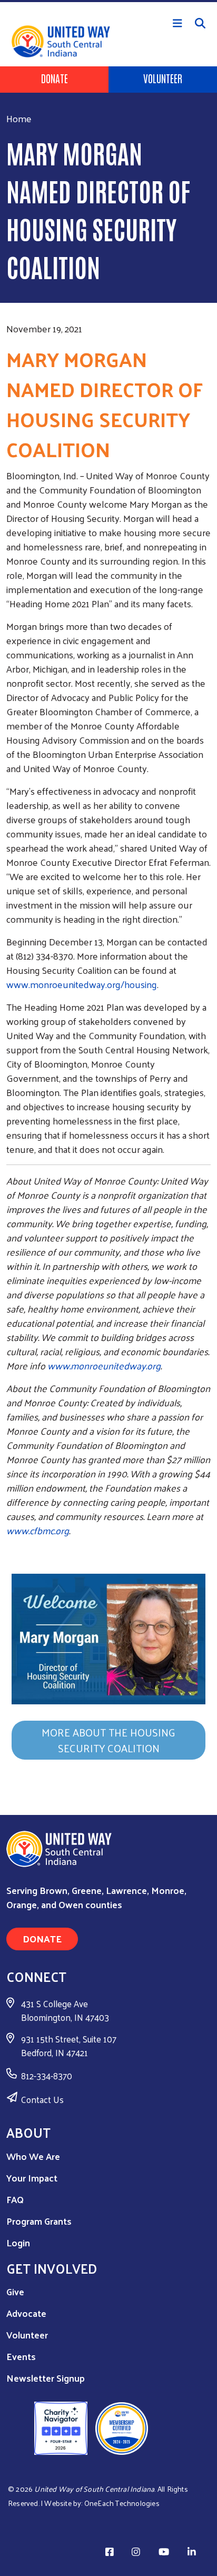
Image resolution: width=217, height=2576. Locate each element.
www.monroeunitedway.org (104, 1365)
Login (18, 2242)
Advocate (26, 2313)
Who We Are (33, 2156)
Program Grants (39, 2221)
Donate (55, 78)
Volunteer (163, 78)
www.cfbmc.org (38, 1530)
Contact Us (42, 2099)
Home (19, 118)
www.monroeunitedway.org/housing (82, 984)
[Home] (108, 1)
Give (15, 2291)
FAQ (15, 2199)
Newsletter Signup (46, 2378)
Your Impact (32, 2178)
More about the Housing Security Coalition (108, 1740)
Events (21, 2356)
